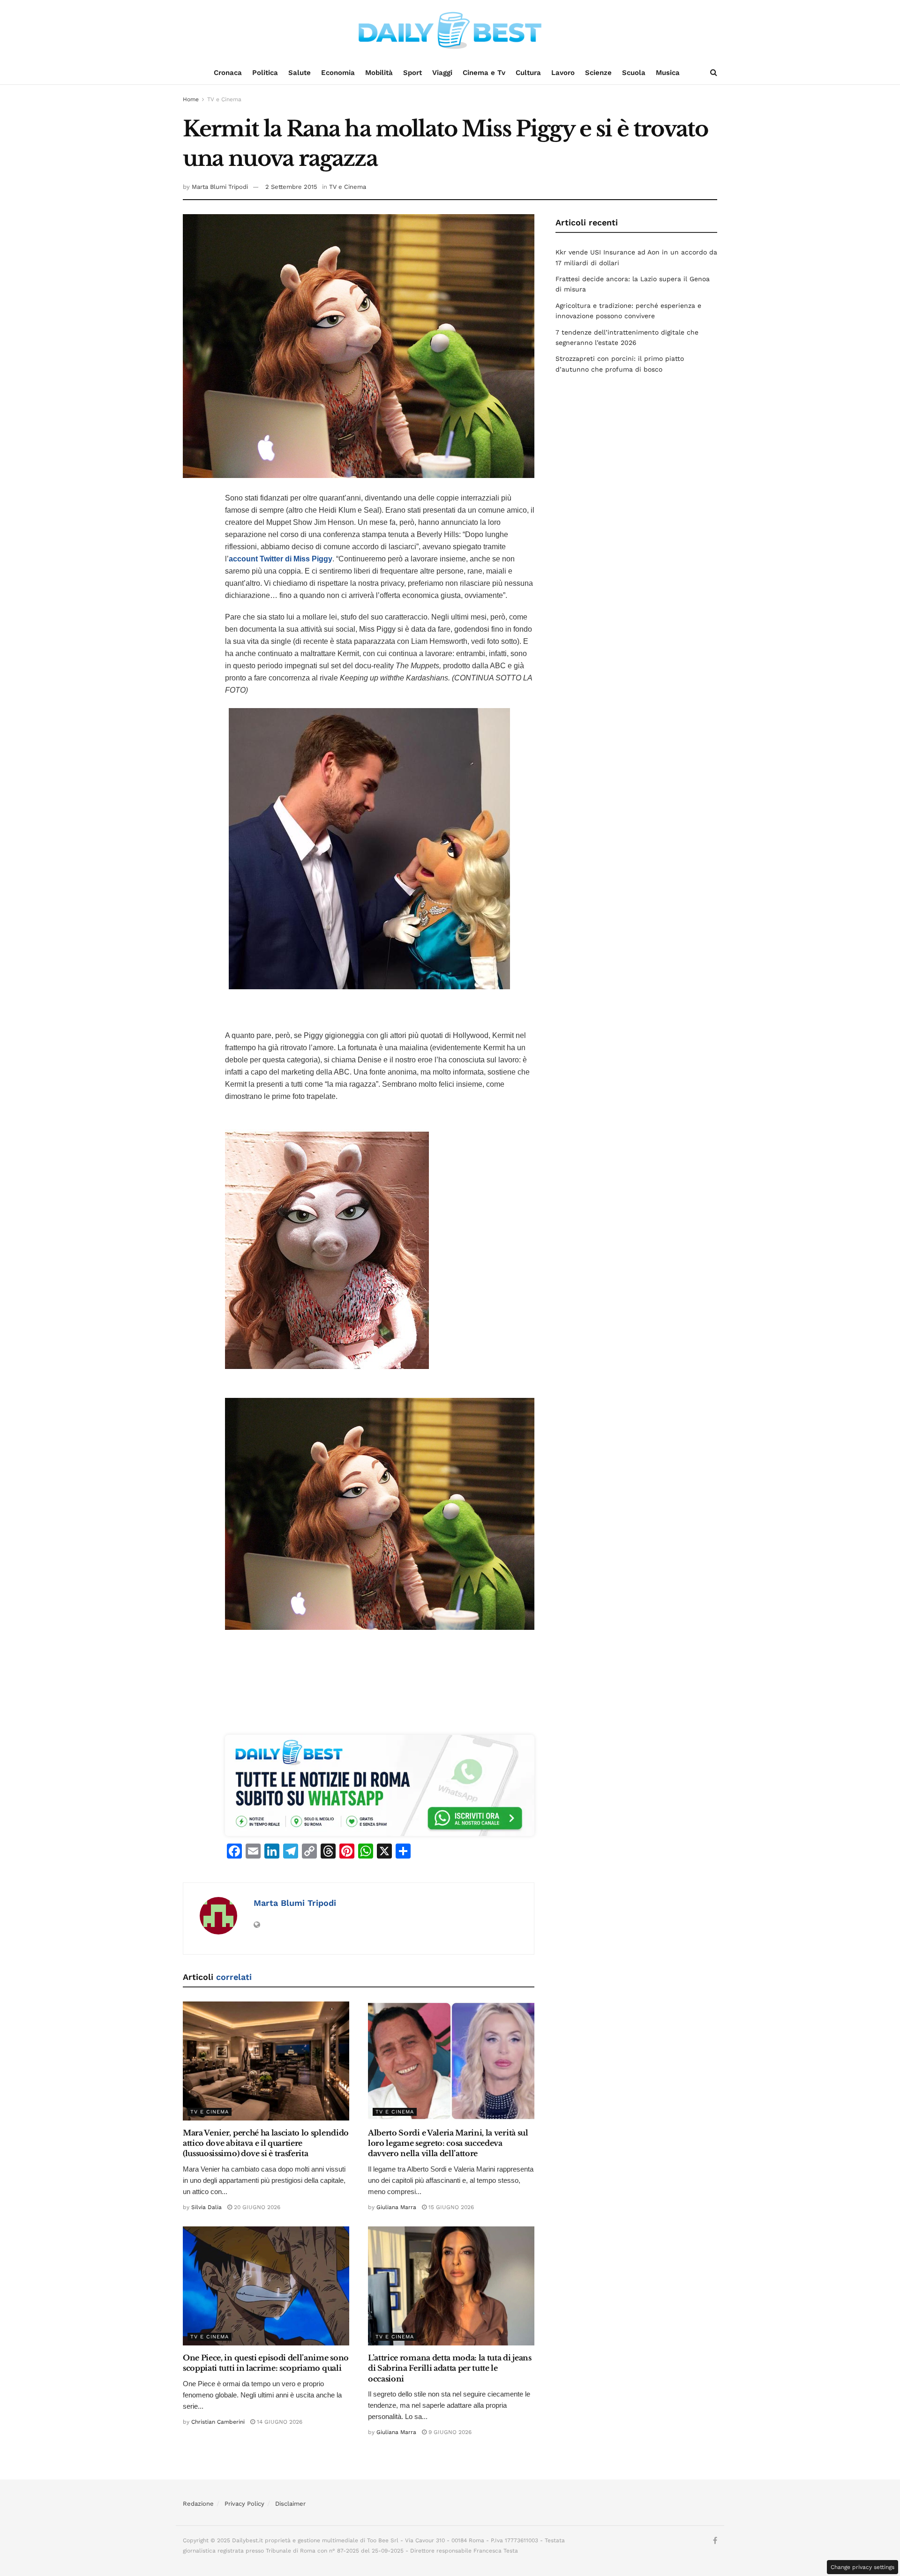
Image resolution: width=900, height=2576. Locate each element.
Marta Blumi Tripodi (220, 187)
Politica (265, 73)
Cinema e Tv (484, 73)
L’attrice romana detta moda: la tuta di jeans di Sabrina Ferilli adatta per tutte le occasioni (450, 2368)
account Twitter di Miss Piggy (281, 559)
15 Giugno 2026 (450, 2207)
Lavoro (563, 73)
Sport (412, 73)
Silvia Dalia (206, 2207)
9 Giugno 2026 (449, 2432)
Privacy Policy (244, 2504)
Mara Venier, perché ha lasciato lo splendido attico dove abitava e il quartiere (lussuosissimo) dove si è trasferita (266, 2143)
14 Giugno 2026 (279, 2422)
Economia (338, 73)
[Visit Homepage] (450, 30)
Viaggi (442, 73)
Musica (668, 73)
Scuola (634, 73)
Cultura (528, 73)
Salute (300, 73)
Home (191, 99)
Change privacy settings (862, 2567)
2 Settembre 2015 (291, 187)
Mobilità (379, 73)
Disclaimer (290, 2504)
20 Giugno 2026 (256, 2207)
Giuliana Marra (396, 2207)
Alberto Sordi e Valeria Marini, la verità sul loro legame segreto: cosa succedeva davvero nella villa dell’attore (448, 2143)
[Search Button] (714, 73)
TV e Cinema (224, 99)
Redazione (198, 2504)
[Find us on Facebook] (715, 2541)
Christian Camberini (218, 2422)
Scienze (598, 73)
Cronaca (228, 73)
